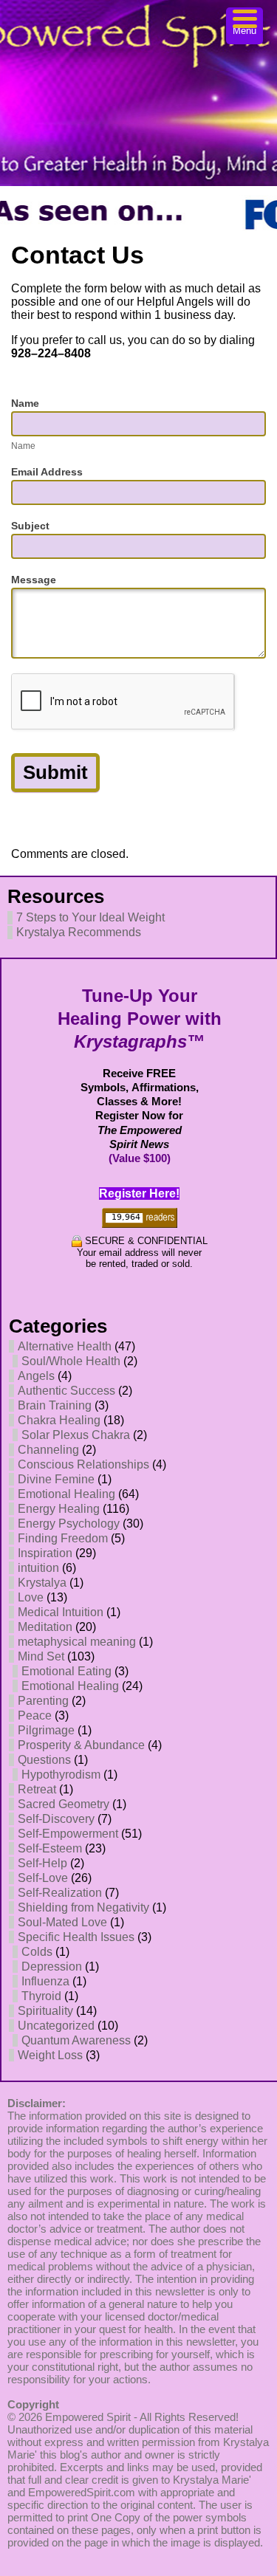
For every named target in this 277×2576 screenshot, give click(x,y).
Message (34, 580)
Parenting (43, 1701)
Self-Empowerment (68, 1834)
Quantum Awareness (76, 2040)
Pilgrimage (46, 1730)
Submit (55, 772)
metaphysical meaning (77, 1642)
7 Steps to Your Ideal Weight (90, 917)
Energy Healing (59, 1509)
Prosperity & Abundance (81, 1745)
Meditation (45, 1627)
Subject (30, 526)
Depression (52, 1967)
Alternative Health (65, 1346)
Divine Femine (56, 1479)
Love (31, 1597)
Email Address (47, 472)
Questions (44, 1760)
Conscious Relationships (83, 1464)
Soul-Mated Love (62, 1922)
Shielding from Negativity (83, 1907)
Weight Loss (50, 2055)
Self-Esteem (50, 1848)
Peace (35, 1715)
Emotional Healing (66, 1494)
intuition (38, 1568)
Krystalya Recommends (79, 932)
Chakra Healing (59, 1420)
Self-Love (43, 1878)
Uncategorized (56, 2026)
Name (25, 403)
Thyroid (41, 1996)
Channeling (48, 1450)
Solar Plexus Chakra (76, 1435)
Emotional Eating (66, 1671)
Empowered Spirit (88, 2417)
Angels (36, 1376)
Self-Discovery (56, 1819)
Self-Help (42, 1863)
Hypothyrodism (61, 1775)
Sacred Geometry (64, 1804)
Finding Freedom (63, 1538)
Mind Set (41, 1656)
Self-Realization (60, 1893)
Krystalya (42, 1583)
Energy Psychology (69, 1524)
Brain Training (55, 1405)
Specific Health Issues (76, 1937)
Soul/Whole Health (71, 1361)
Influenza (45, 1981)
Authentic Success (66, 1391)
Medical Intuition (61, 1612)
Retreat (37, 1789)
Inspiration (45, 1553)
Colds (37, 1952)
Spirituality (45, 2011)
